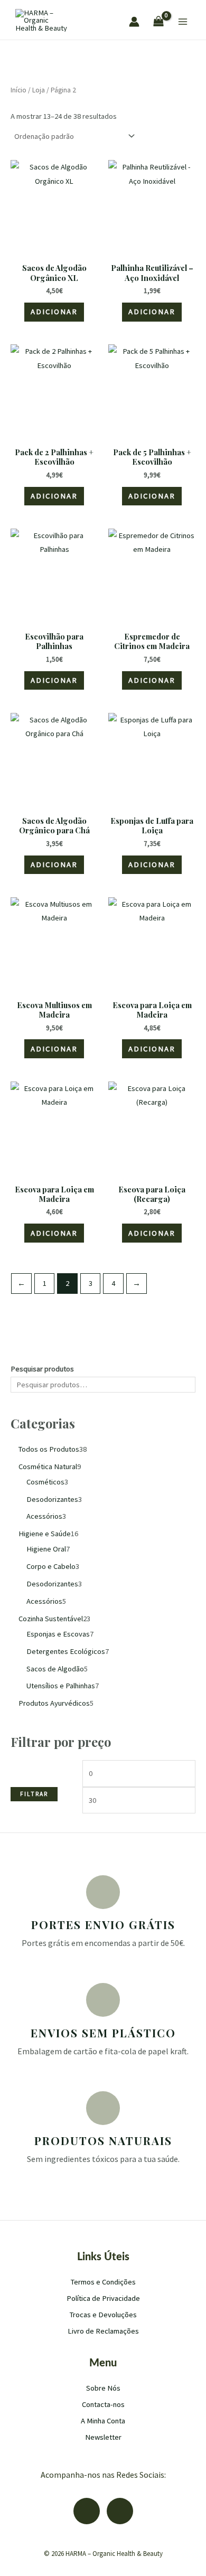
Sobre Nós (103, 2388)
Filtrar (34, 1794)
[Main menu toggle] (183, 22)
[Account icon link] (134, 22)
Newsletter (103, 2437)
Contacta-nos (103, 2404)
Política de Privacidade (103, 2298)
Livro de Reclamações (103, 2331)
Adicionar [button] (54, 312)
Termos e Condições (103, 2282)
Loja (39, 90)
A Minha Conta (103, 2421)
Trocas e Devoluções (103, 2315)
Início (18, 90)
